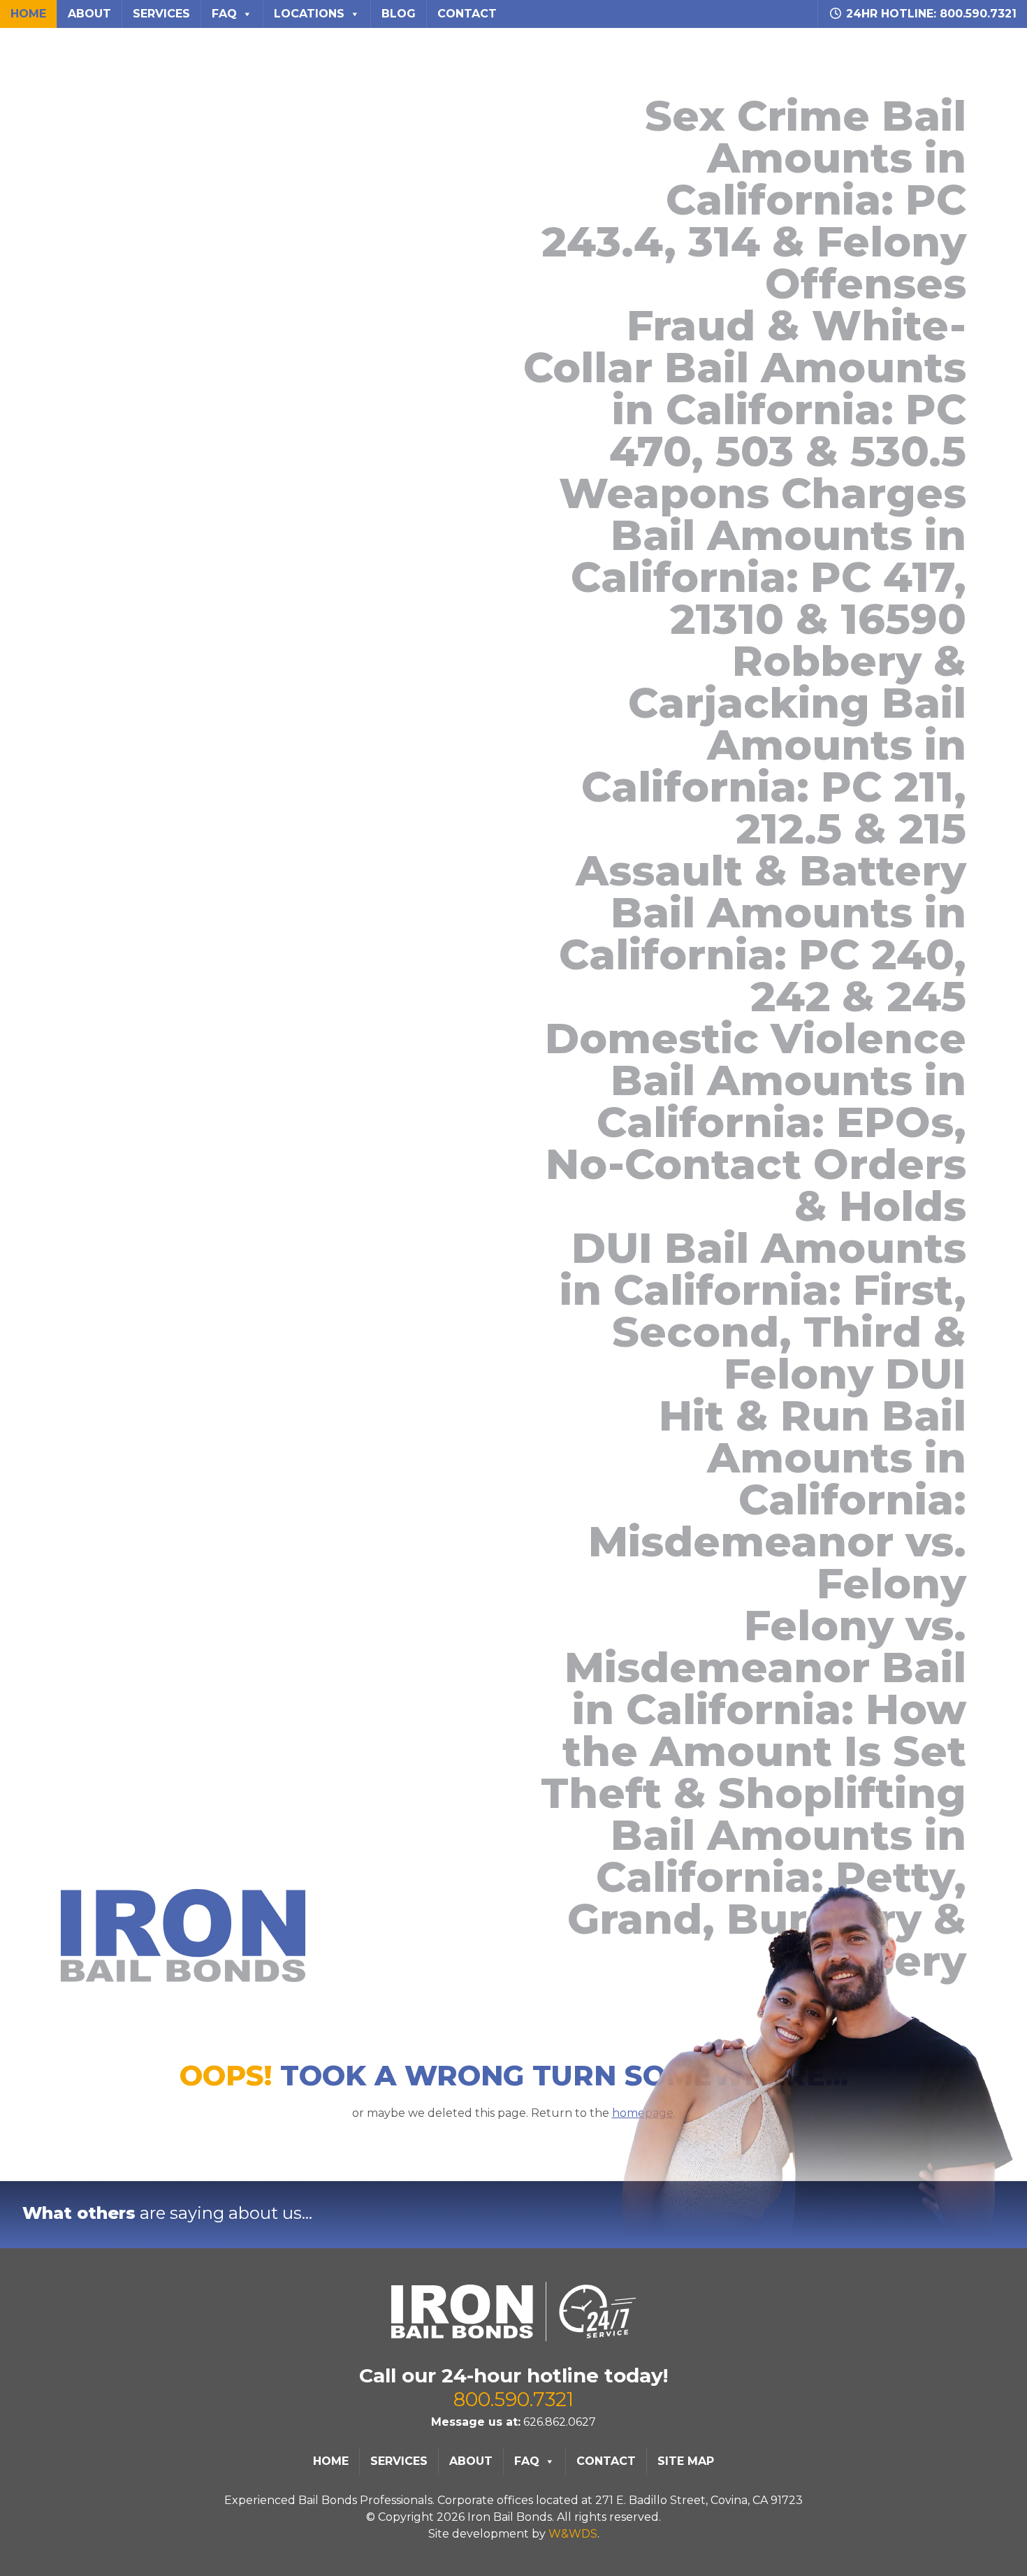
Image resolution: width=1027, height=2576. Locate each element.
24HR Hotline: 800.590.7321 (930, 14)
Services (161, 14)
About (89, 14)
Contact (467, 14)
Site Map (686, 2461)
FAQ (224, 14)
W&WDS (573, 2534)
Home (28, 14)
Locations (309, 14)
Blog (399, 14)
